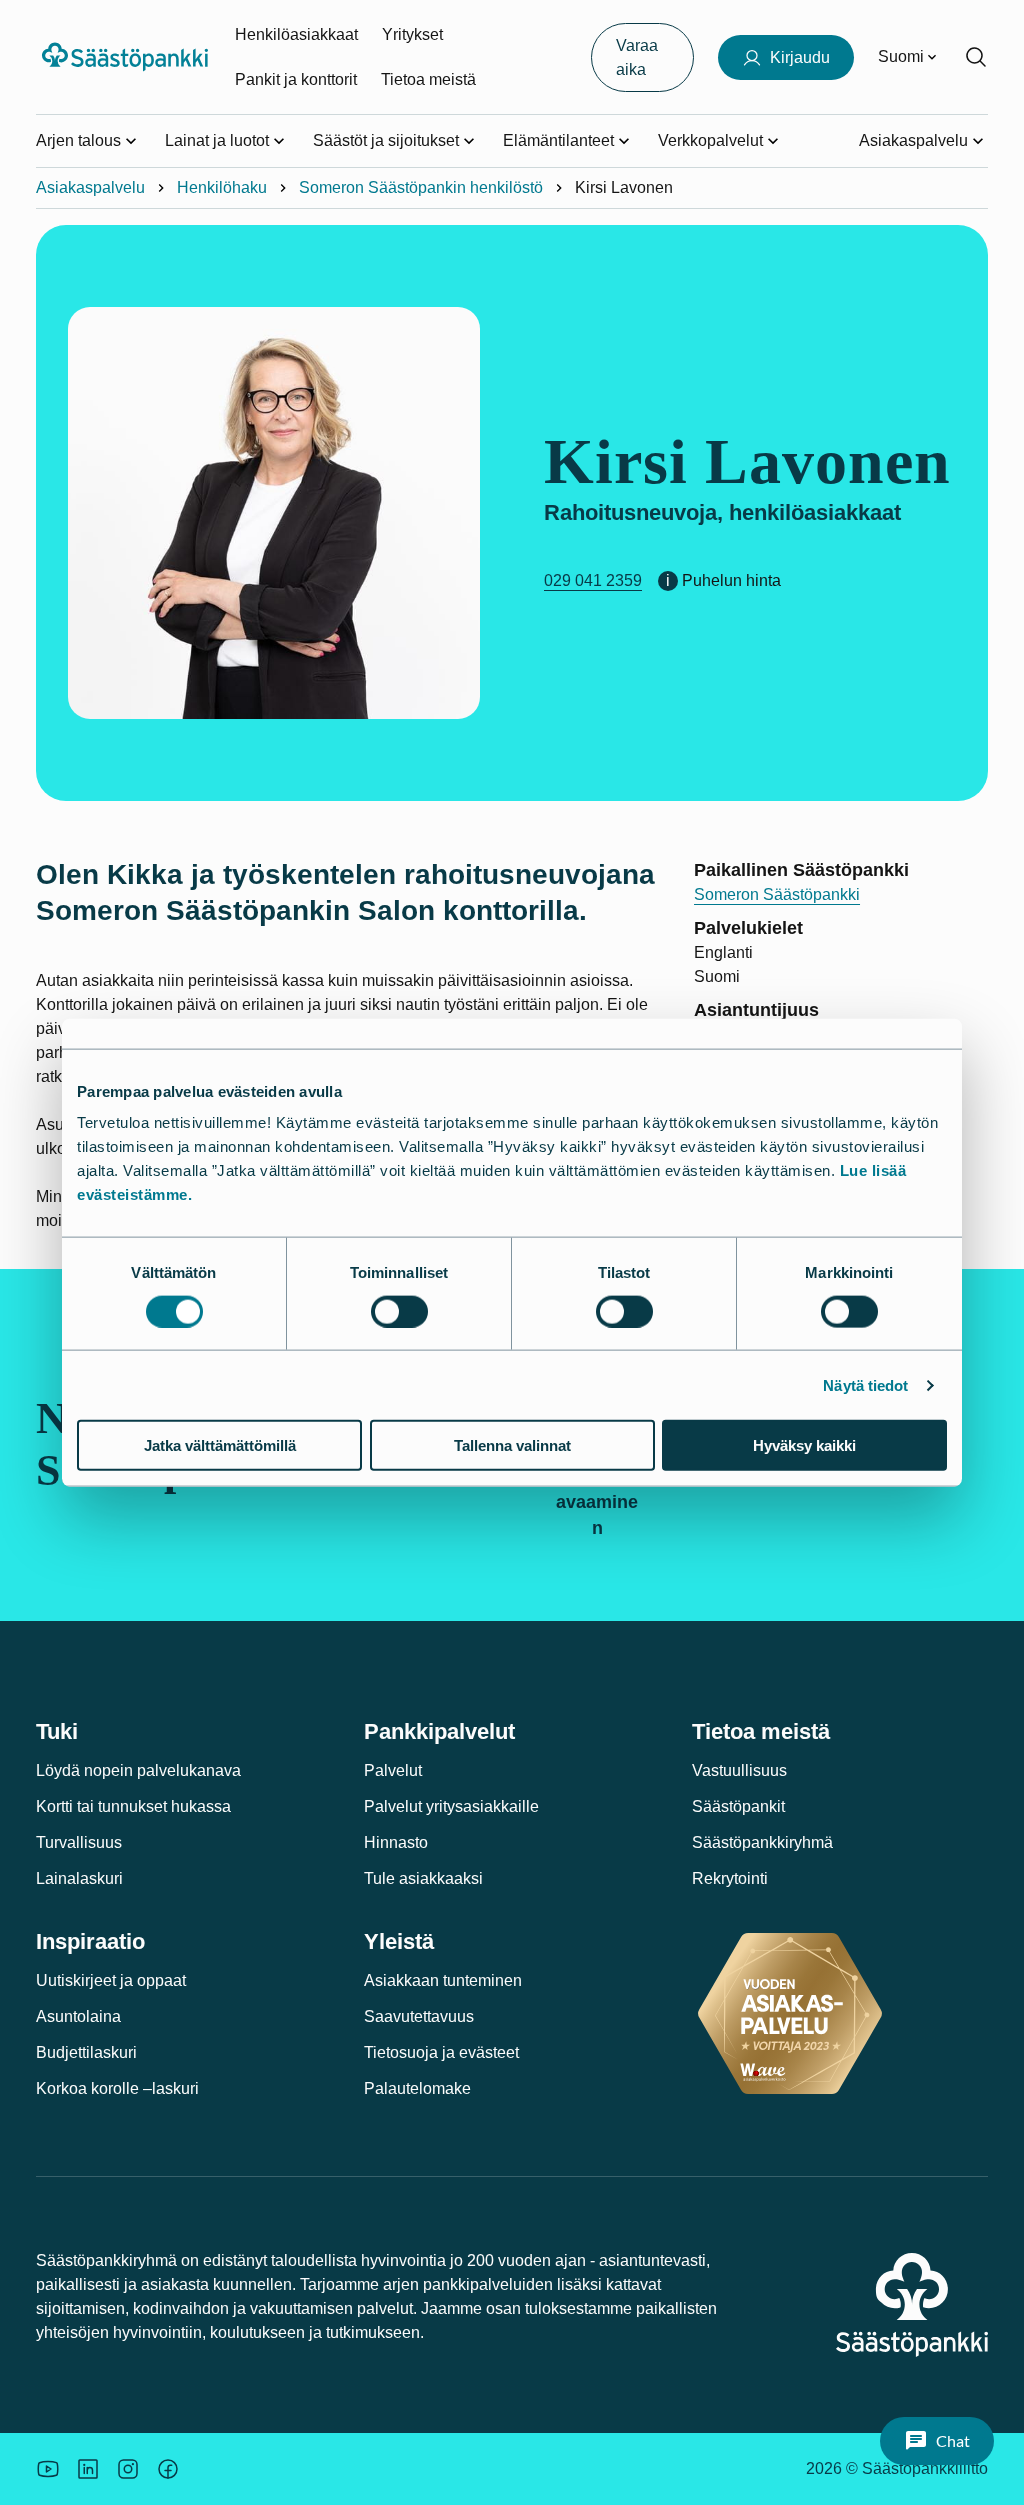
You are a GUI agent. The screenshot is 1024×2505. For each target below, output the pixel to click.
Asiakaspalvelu (90, 187)
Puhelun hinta (731, 580)
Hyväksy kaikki (804, 1445)
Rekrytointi (730, 1878)
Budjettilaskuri (86, 2052)
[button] (937, 2441)
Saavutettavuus (419, 2016)
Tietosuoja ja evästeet (441, 2052)
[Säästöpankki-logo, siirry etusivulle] (127, 57)
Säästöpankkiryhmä (762, 1842)
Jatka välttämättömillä (220, 1445)
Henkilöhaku (222, 187)
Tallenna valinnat (512, 1445)
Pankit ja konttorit (296, 79)
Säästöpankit (738, 1806)
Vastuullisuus (739, 1770)
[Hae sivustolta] (976, 57)
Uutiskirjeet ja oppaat (111, 1980)
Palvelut (393, 1770)
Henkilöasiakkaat (296, 34)
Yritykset (412, 34)
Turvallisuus (79, 1842)
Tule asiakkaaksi (423, 1878)
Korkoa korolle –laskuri (117, 2088)
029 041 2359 (593, 580)
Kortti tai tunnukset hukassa (133, 1806)
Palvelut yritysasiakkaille (451, 1806)
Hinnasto (396, 1842)
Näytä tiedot (865, 1384)
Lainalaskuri (79, 1878)
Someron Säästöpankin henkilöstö (421, 187)
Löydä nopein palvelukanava (138, 1770)
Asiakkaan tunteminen (443, 1980)
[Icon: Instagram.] (128, 2469)
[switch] (399, 1311)
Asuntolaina (78, 2016)
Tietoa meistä (428, 79)
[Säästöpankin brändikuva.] (48, 2469)
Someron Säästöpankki (777, 894)
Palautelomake (417, 2088)
